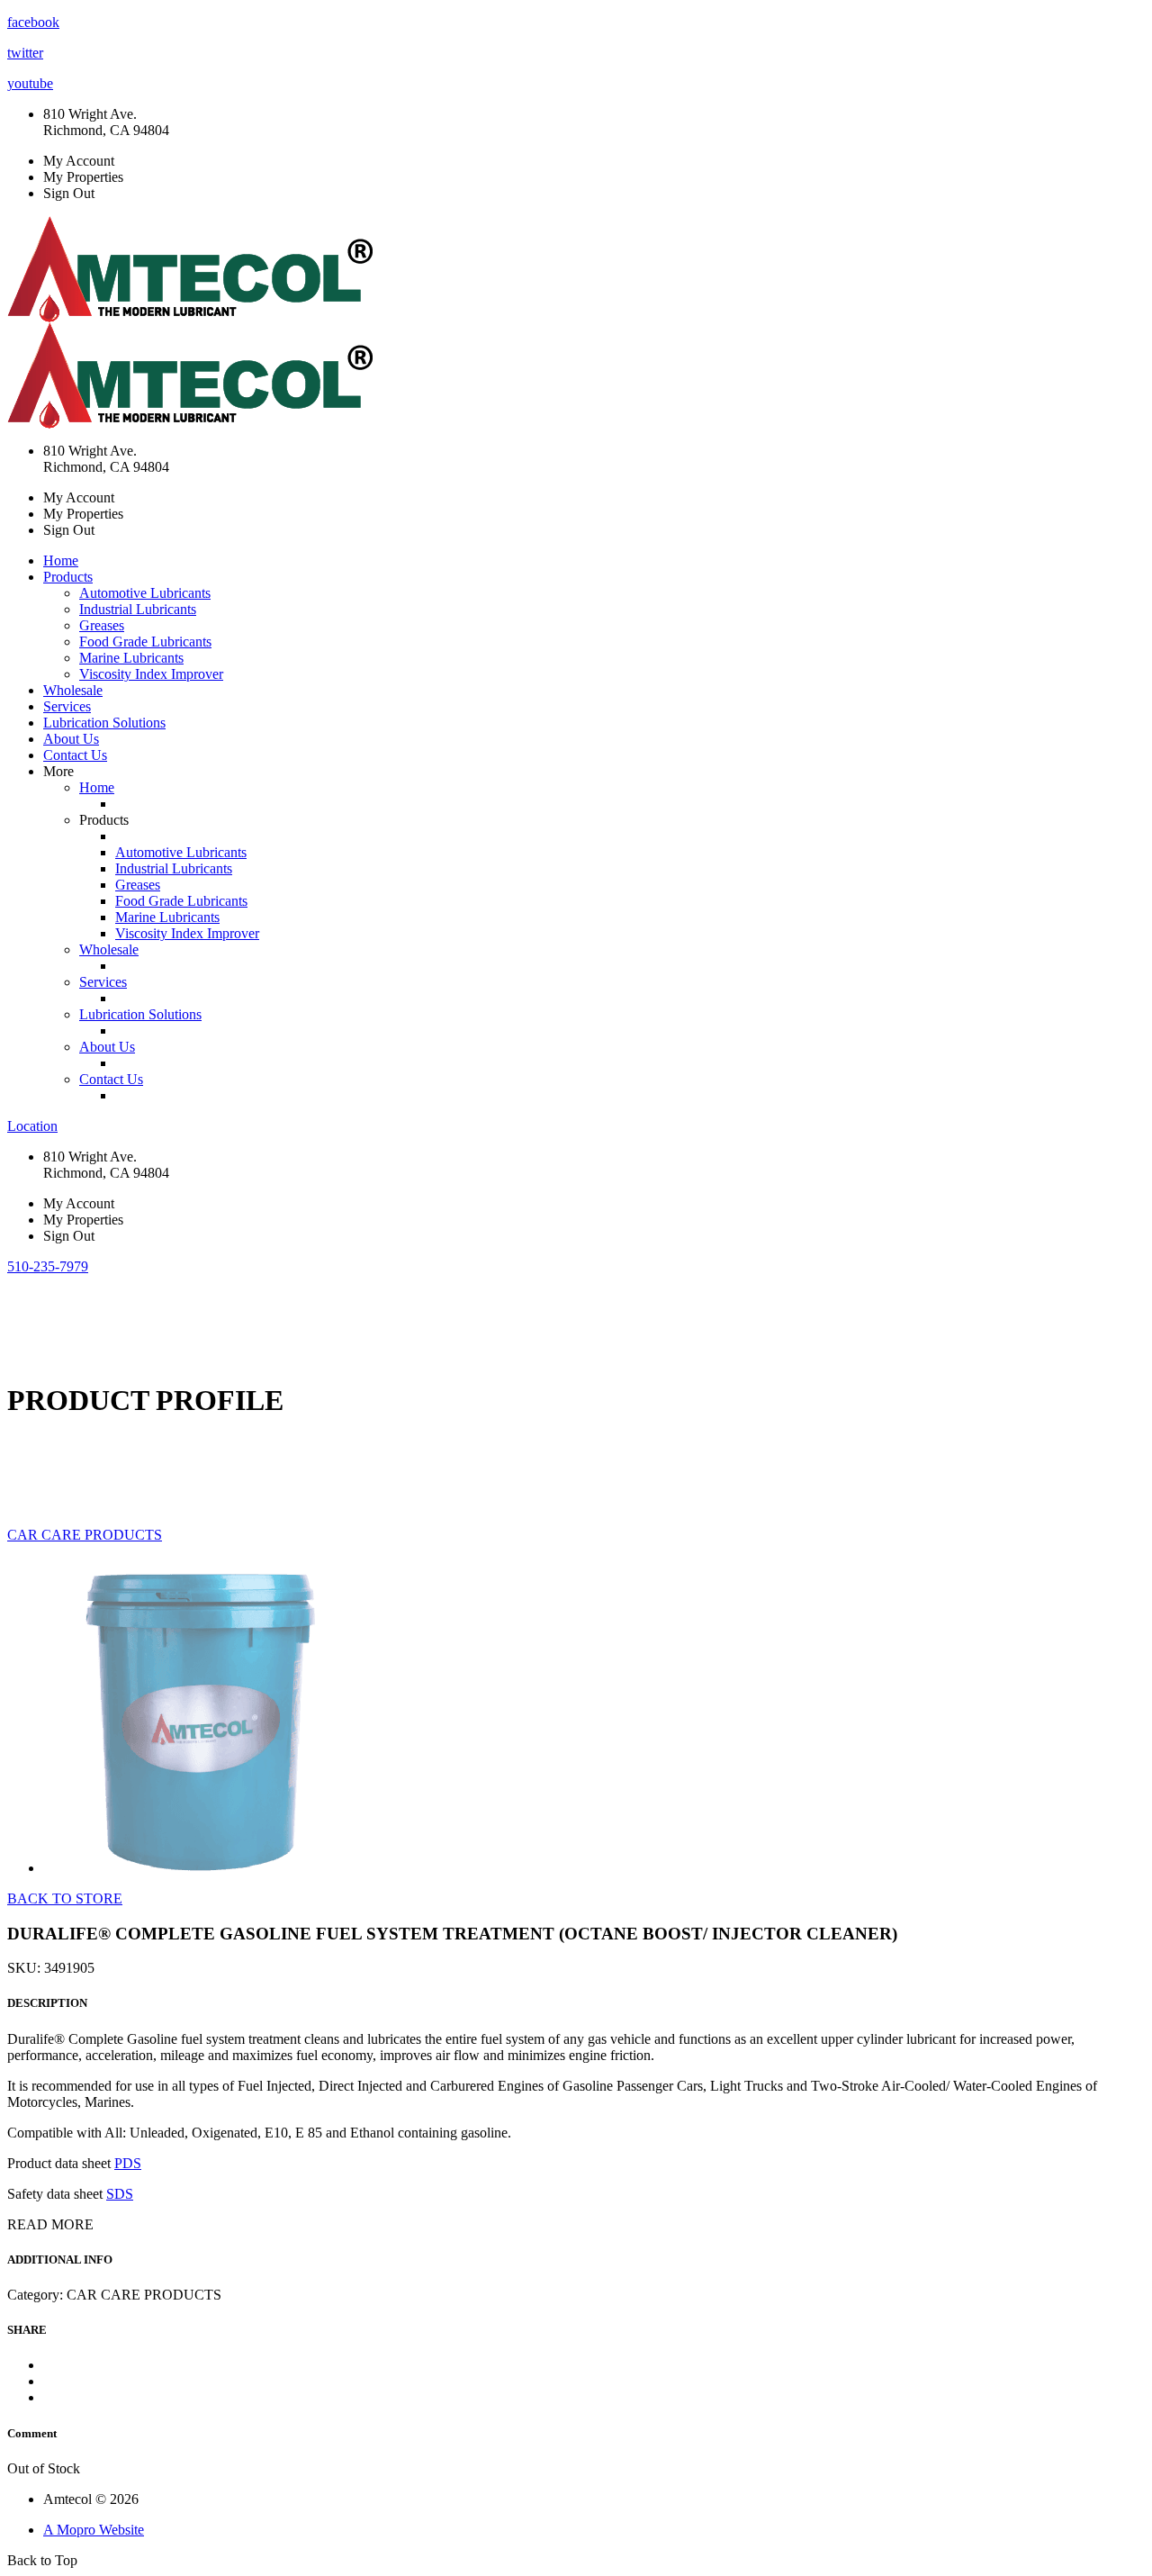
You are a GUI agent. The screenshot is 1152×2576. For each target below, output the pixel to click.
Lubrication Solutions (104, 723)
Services (67, 706)
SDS (120, 2194)
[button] (48, 1266)
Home (61, 560)
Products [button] (68, 577)
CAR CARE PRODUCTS (85, 1535)
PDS (128, 2163)
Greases (102, 625)
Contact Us (75, 755)
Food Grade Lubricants (145, 642)
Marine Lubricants (131, 658)
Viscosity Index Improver (151, 674)
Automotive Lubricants (145, 593)
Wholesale (73, 690)
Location (32, 1126)
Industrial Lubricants (138, 609)
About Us (71, 739)
